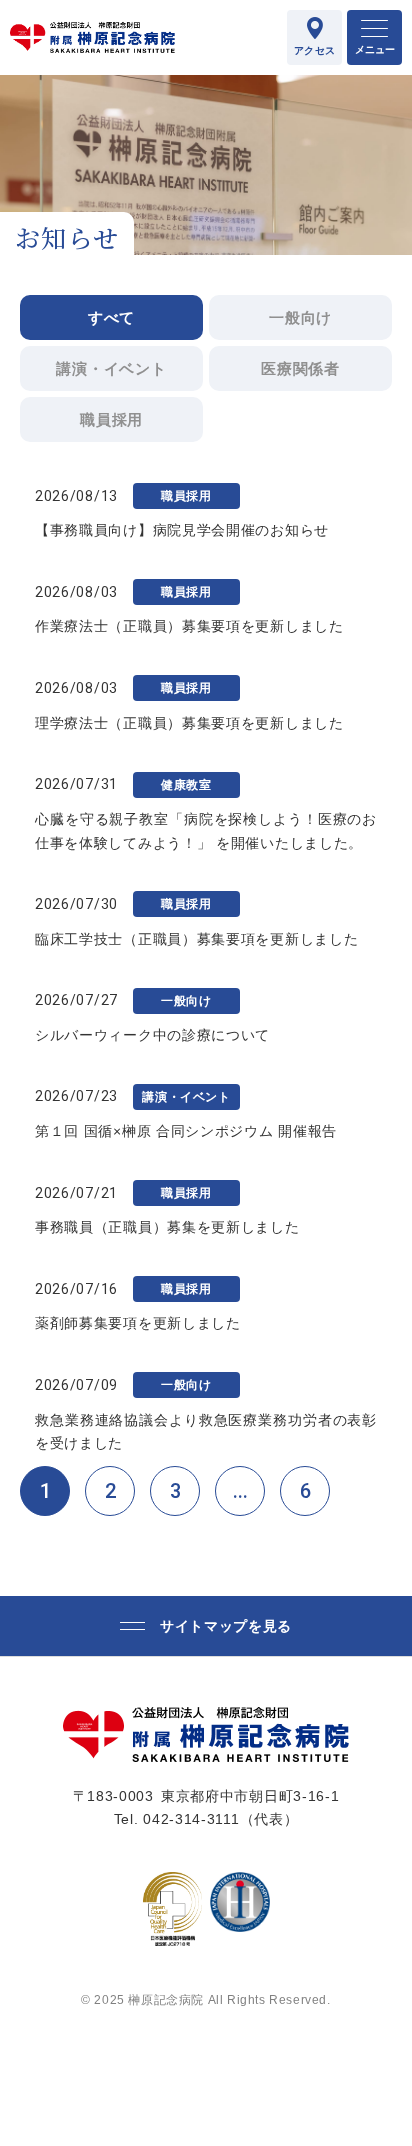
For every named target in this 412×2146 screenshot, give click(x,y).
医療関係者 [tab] (300, 368)
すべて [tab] (111, 317)
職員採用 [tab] (111, 419)
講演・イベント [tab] (111, 368)
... (240, 1491)
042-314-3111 (191, 1819)
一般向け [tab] (300, 317)
